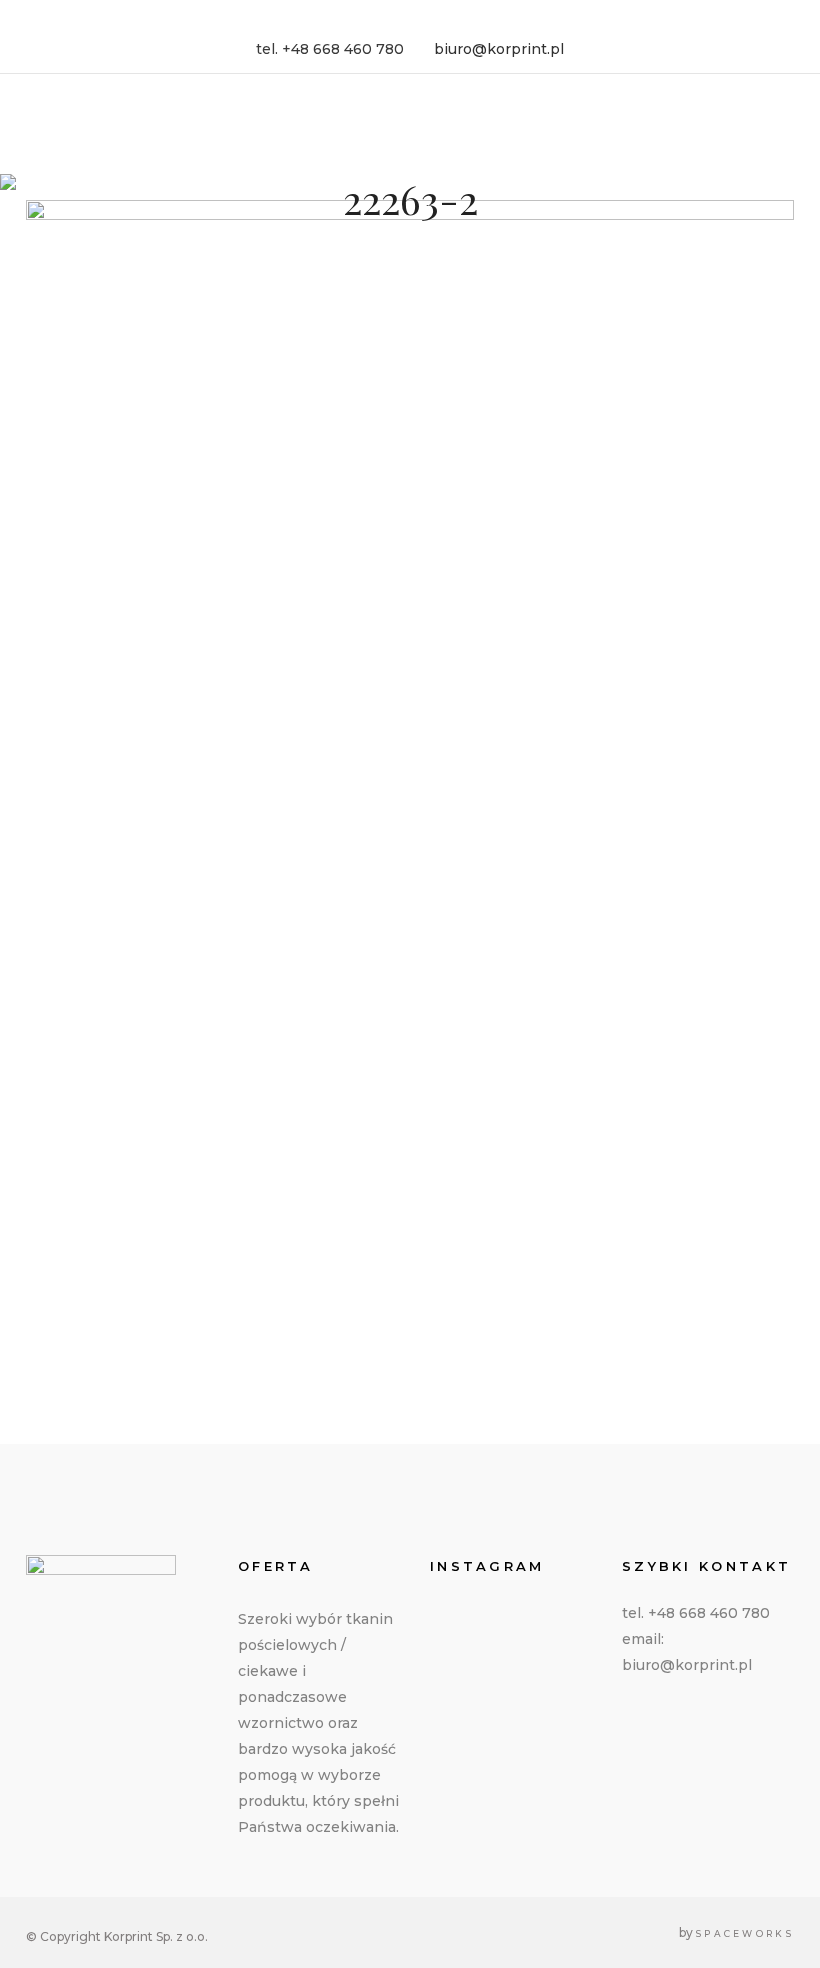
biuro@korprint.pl (499, 49)
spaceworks (745, 1933)
